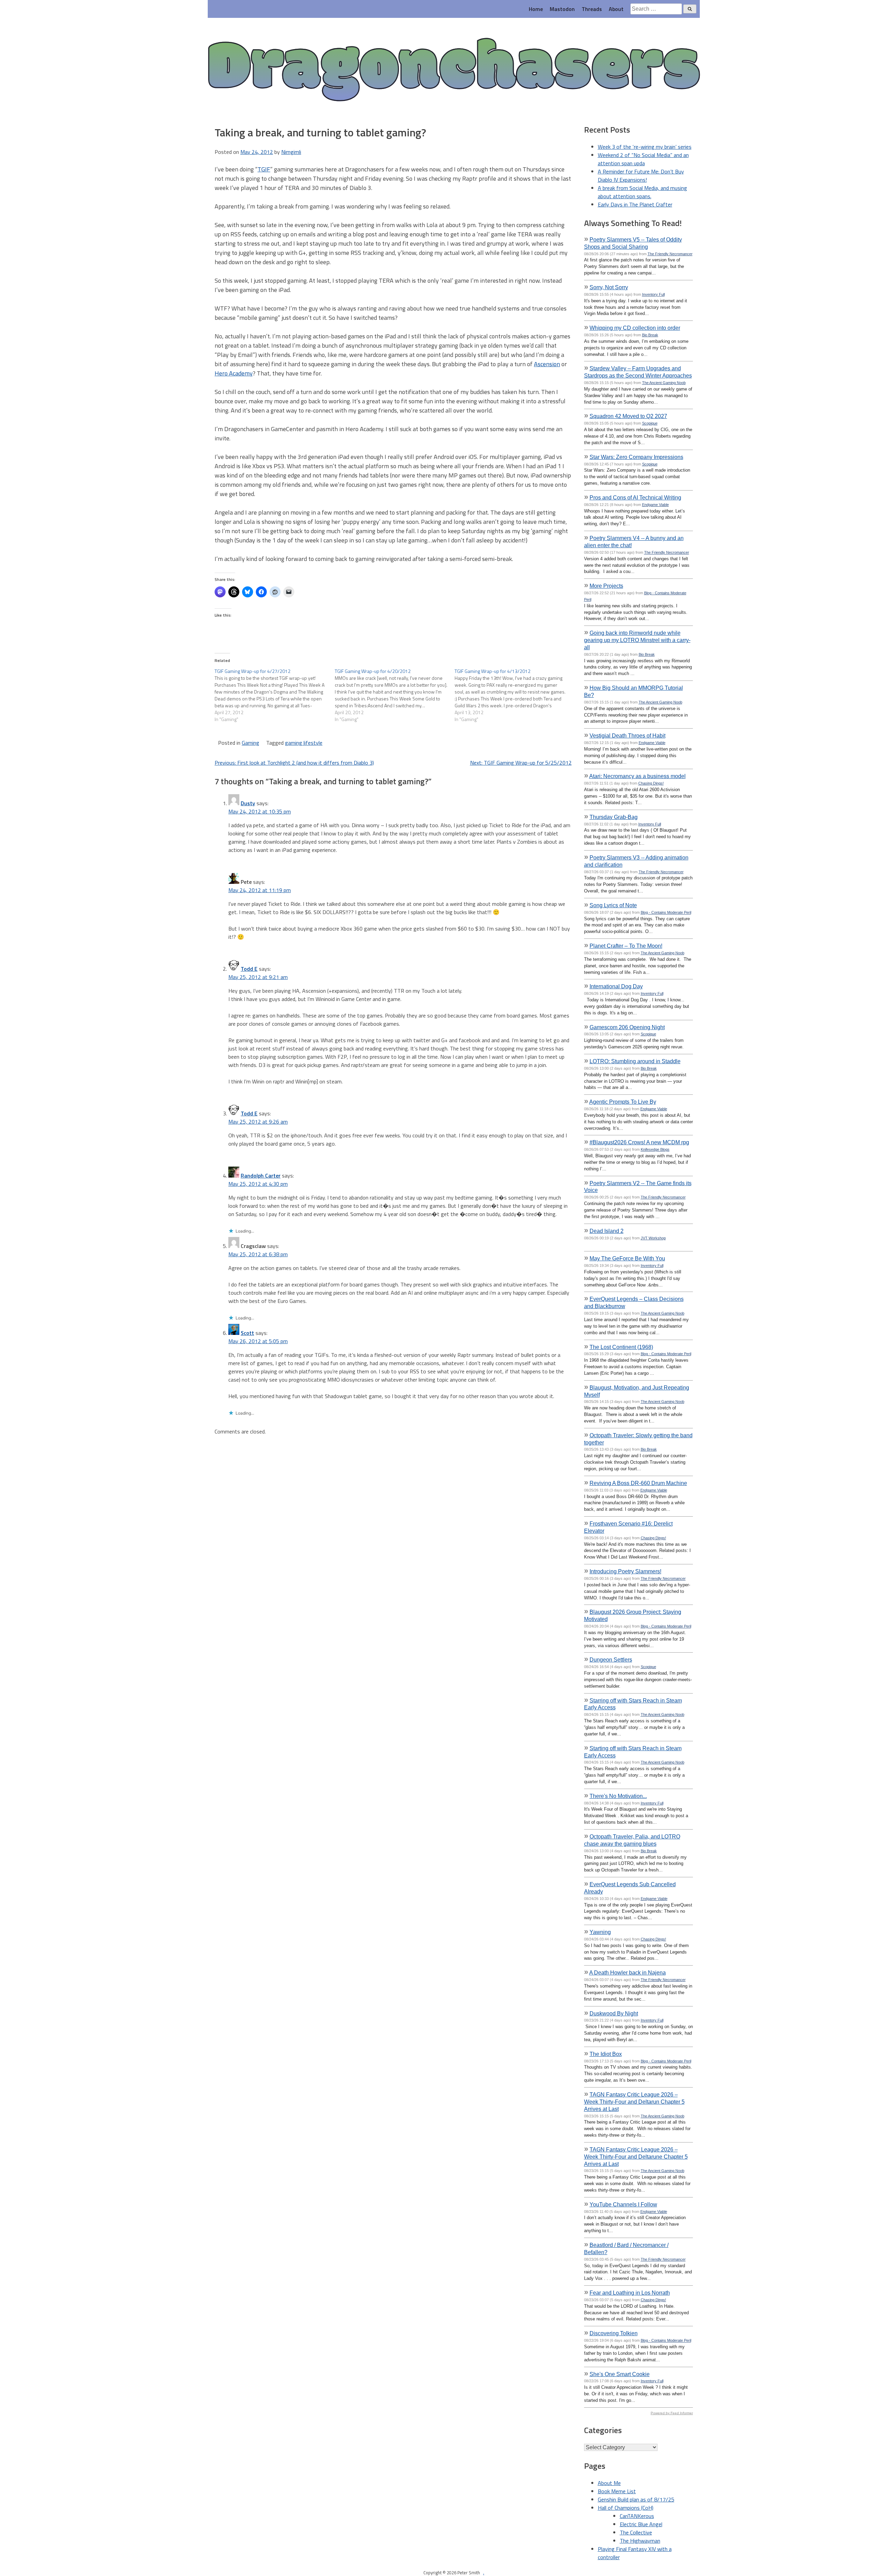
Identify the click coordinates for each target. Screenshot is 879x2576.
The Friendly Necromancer (670, 254)
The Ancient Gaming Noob (664, 383)
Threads (592, 9)
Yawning (600, 1932)
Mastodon (562, 9)
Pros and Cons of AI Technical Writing (635, 497)
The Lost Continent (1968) (621, 1347)
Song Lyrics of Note (613, 905)
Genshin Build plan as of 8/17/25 (636, 2499)
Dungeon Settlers (611, 1660)
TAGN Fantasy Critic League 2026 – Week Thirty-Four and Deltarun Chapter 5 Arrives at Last (634, 2102)
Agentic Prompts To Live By (623, 1102)
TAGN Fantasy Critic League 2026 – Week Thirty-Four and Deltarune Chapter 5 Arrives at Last (636, 2157)
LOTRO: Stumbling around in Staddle (635, 1061)
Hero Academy (234, 373)
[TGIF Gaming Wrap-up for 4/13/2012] (515, 695)
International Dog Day (616, 986)
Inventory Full (653, 294)
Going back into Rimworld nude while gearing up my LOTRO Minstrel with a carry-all (637, 640)
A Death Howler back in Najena (627, 1972)
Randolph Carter (261, 1175)
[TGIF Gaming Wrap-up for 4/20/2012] (395, 695)
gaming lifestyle (304, 743)
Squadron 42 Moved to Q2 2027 (628, 416)
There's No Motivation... (618, 1796)
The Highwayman (640, 2541)
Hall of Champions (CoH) (626, 2508)
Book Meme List (617, 2491)
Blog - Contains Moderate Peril (666, 912)
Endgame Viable (655, 505)
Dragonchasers (454, 71)
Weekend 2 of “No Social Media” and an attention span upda (643, 159)
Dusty (248, 803)
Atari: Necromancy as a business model (637, 776)
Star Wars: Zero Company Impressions (636, 457)
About (616, 9)
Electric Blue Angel (641, 2524)
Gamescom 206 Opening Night (627, 1027)
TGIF (264, 169)
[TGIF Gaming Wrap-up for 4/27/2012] (275, 695)
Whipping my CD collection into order (635, 328)
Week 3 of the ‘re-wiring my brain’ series (645, 147)
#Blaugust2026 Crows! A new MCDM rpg (639, 1142)
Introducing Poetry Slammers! (625, 1571)
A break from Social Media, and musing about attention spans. (642, 192)
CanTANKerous (637, 2516)
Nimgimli (291, 152)
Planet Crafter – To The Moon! (626, 946)
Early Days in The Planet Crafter (635, 204)
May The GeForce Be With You (627, 1258)
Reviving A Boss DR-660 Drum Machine (638, 1483)
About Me (609, 2483)
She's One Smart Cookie (620, 2374)
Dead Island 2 (607, 1231)
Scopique (650, 423)
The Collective (636, 2532)
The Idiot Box (606, 2054)
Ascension (547, 364)
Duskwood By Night (614, 2013)
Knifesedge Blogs (655, 1149)
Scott (247, 1333)
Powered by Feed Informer (672, 2413)
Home (536, 9)
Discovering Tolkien (614, 2333)
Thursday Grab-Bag (614, 817)
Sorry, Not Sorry (609, 287)
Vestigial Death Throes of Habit (627, 735)
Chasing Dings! (651, 783)
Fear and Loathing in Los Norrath (630, 2293)
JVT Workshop (653, 1238)
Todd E (249, 969)
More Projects (606, 586)
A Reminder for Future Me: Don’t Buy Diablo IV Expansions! (641, 176)
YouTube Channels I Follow (623, 2204)
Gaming (250, 743)
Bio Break (650, 335)
